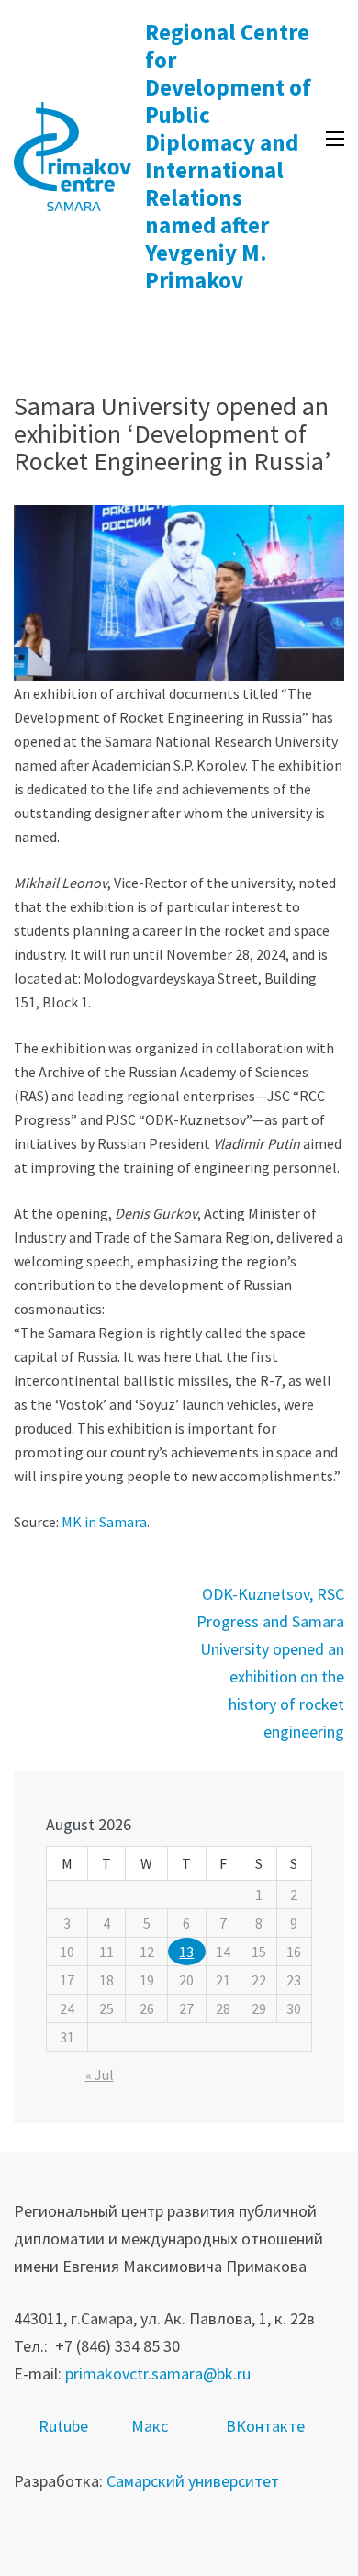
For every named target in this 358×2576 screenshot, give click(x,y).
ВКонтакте (265, 2426)
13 (186, 1952)
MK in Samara (104, 1522)
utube (68, 2426)
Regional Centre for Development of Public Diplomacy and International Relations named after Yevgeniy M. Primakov (228, 156)
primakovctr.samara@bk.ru (158, 2374)
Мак (146, 2426)
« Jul (100, 2075)
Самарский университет (193, 2481)
